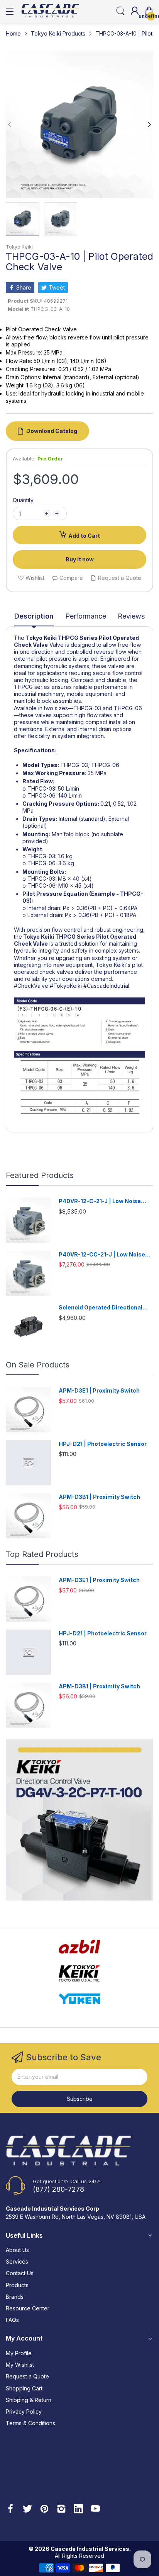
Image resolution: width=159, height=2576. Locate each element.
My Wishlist (20, 2365)
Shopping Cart (24, 2388)
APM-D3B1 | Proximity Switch (99, 1497)
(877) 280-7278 (58, 2189)
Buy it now (80, 559)
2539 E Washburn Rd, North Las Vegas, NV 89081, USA (76, 2217)
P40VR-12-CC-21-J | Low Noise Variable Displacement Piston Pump (102, 1255)
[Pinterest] (44, 2510)
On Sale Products (38, 1365)
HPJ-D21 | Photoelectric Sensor (103, 1444)
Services (17, 2261)
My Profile (19, 2353)
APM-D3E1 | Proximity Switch (99, 1390)
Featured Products (40, 1175)
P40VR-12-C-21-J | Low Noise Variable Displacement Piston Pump (100, 1201)
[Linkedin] (78, 2510)
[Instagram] (61, 2510)
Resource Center (28, 2308)
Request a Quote (27, 2376)
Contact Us (20, 2273)
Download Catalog (52, 431)
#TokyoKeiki (66, 986)
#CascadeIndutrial (106, 986)
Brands (15, 2297)
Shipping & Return (29, 2400)
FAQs (12, 2320)
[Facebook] (10, 2510)
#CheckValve (31, 986)
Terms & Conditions (30, 2423)
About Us (17, 2250)
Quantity (23, 500)
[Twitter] (27, 2510)
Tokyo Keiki (19, 247)
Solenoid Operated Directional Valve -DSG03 (101, 1308)
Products (17, 2285)
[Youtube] (95, 2510)
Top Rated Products (42, 1554)
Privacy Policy (24, 2411)
